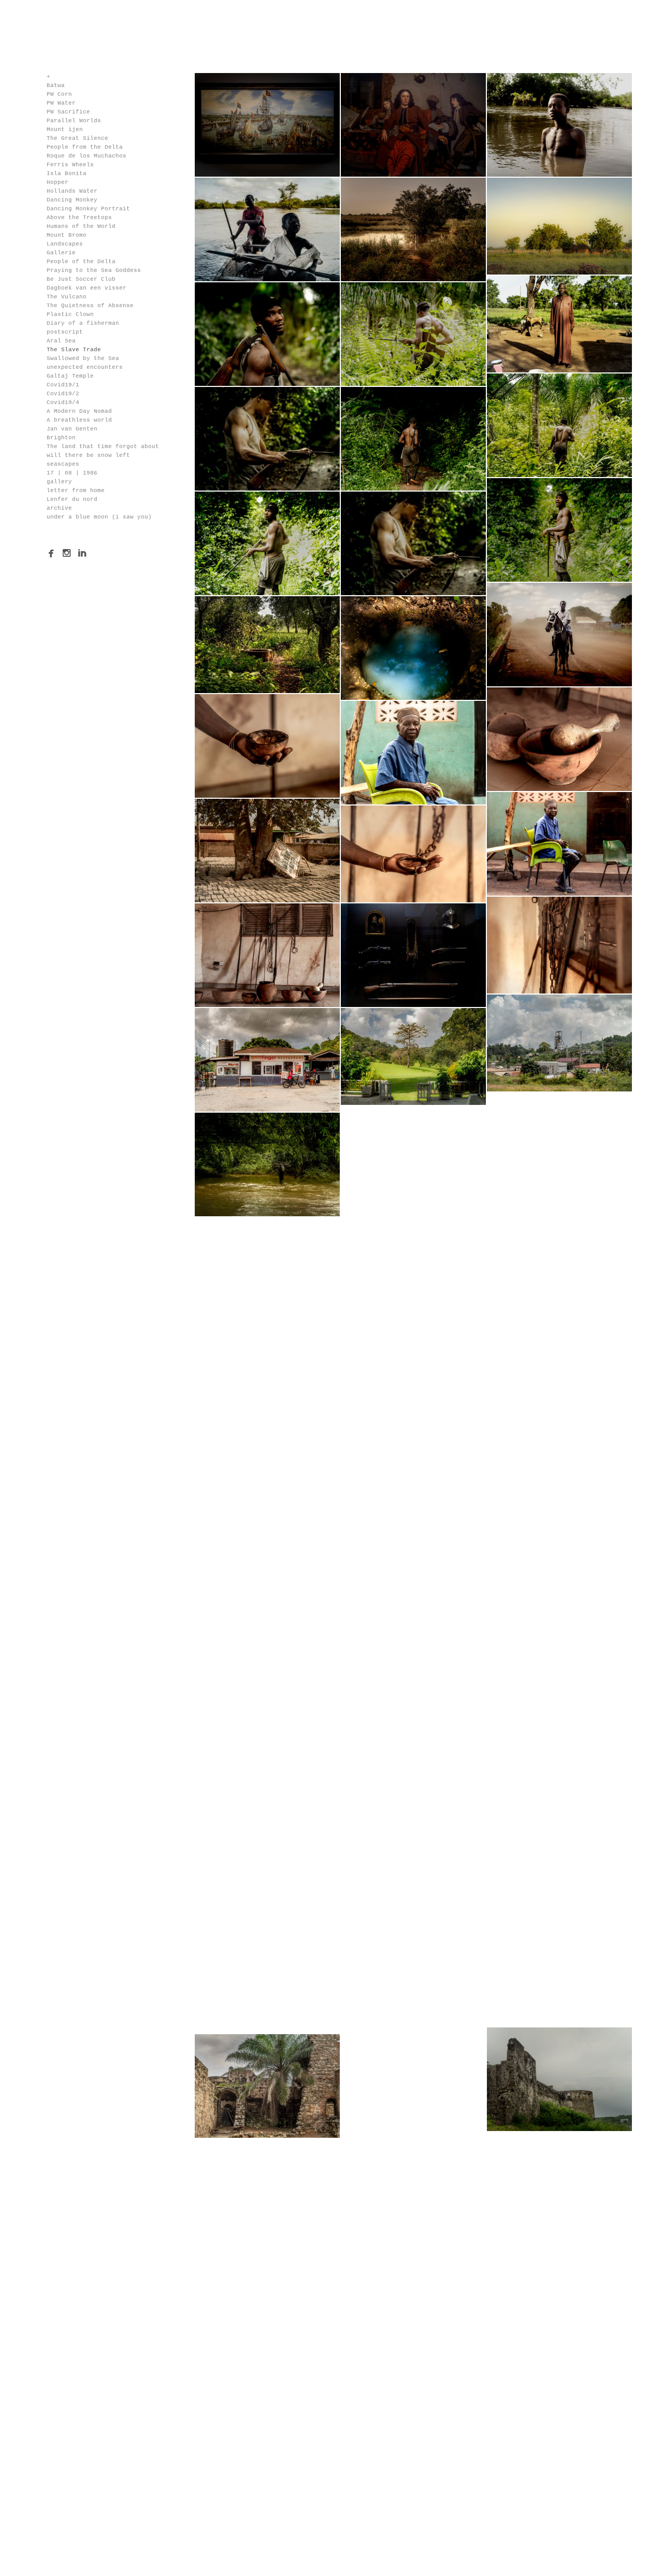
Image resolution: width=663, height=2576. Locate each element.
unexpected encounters (85, 367)
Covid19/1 (63, 385)
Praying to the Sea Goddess (94, 270)
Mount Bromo (67, 235)
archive (59, 508)
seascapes (63, 464)
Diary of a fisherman (83, 323)
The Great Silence (77, 138)
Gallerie (61, 253)
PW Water (61, 103)
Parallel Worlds (74, 121)
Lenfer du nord (72, 499)
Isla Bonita (67, 174)
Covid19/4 (63, 402)
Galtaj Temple (70, 376)
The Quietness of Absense (90, 306)
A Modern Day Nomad (79, 411)
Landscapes (65, 244)
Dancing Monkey (72, 200)
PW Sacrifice (68, 112)
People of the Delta (81, 262)
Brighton (61, 438)
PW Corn (59, 94)
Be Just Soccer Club (81, 279)
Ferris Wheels (70, 165)
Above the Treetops (79, 218)
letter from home (76, 491)
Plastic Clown (70, 314)
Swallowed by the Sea (83, 358)
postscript (65, 332)
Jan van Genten (72, 429)
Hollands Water (72, 191)
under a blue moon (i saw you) (99, 517)
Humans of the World (81, 226)
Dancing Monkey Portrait (88, 209)
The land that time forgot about (103, 447)
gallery (59, 482)
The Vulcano (67, 297)
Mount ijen (65, 129)
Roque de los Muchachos (87, 156)
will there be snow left (88, 455)
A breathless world (79, 420)
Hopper (57, 182)
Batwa (56, 85)
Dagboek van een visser (87, 288)
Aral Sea (61, 341)
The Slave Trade (74, 350)
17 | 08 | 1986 (72, 473)
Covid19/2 (63, 394)
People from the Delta (85, 147)
